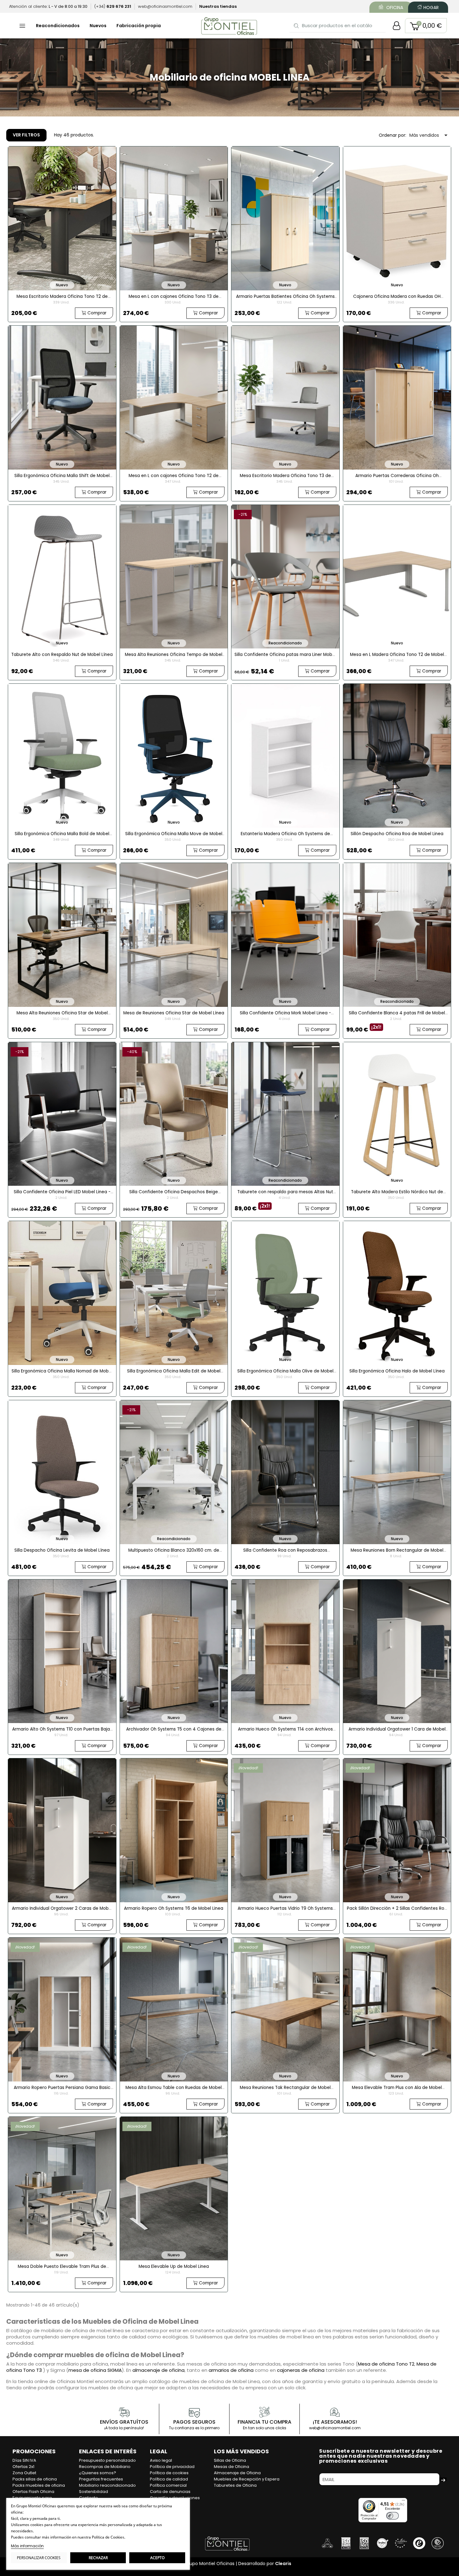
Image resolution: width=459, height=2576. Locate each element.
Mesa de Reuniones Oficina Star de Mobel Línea (174, 1013)
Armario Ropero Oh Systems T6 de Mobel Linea (174, 1908)
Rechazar (98, 2558)
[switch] (392, 2516)
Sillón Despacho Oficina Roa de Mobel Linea (397, 834)
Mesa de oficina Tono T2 (386, 2364)
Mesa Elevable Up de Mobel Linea (174, 2266)
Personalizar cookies (39, 2558)
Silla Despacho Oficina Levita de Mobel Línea (62, 1550)
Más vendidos (429, 135)
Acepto (157, 2558)
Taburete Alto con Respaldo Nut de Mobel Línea (62, 655)
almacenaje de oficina (158, 2370)
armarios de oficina (231, 2370)
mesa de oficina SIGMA (95, 2370)
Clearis (283, 2564)
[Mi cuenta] (397, 26)
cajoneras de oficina (301, 2370)
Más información (27, 2546)
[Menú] (403, 2502)
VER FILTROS (26, 135)
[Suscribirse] (443, 2479)
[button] (426, 26)
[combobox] (338, 25)
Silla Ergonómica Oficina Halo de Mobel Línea (397, 1371)
